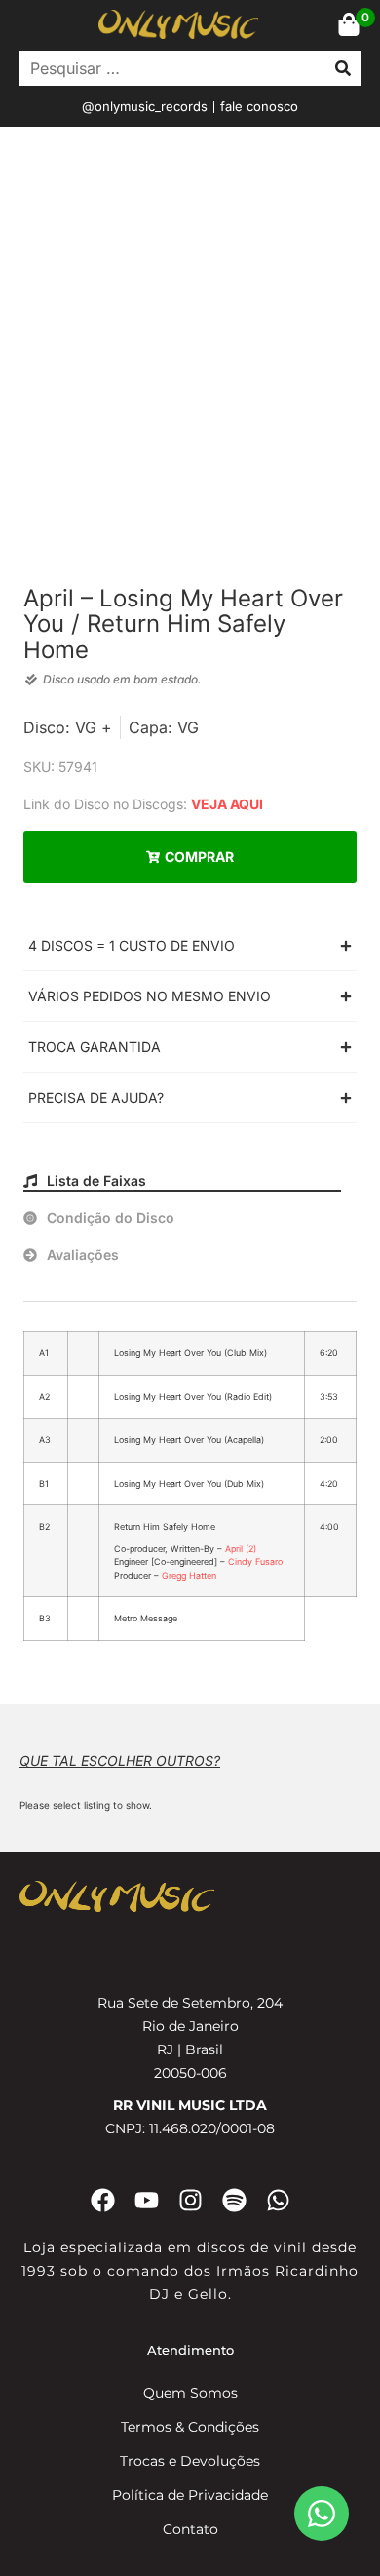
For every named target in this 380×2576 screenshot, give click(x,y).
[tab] (182, 1181)
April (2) (241, 1549)
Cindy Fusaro (255, 1561)
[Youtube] (147, 2200)
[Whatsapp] (278, 2200)
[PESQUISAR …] (168, 68)
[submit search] (343, 68)
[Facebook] (103, 2200)
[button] (190, 945)
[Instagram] (190, 2200)
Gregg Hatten (189, 1575)
